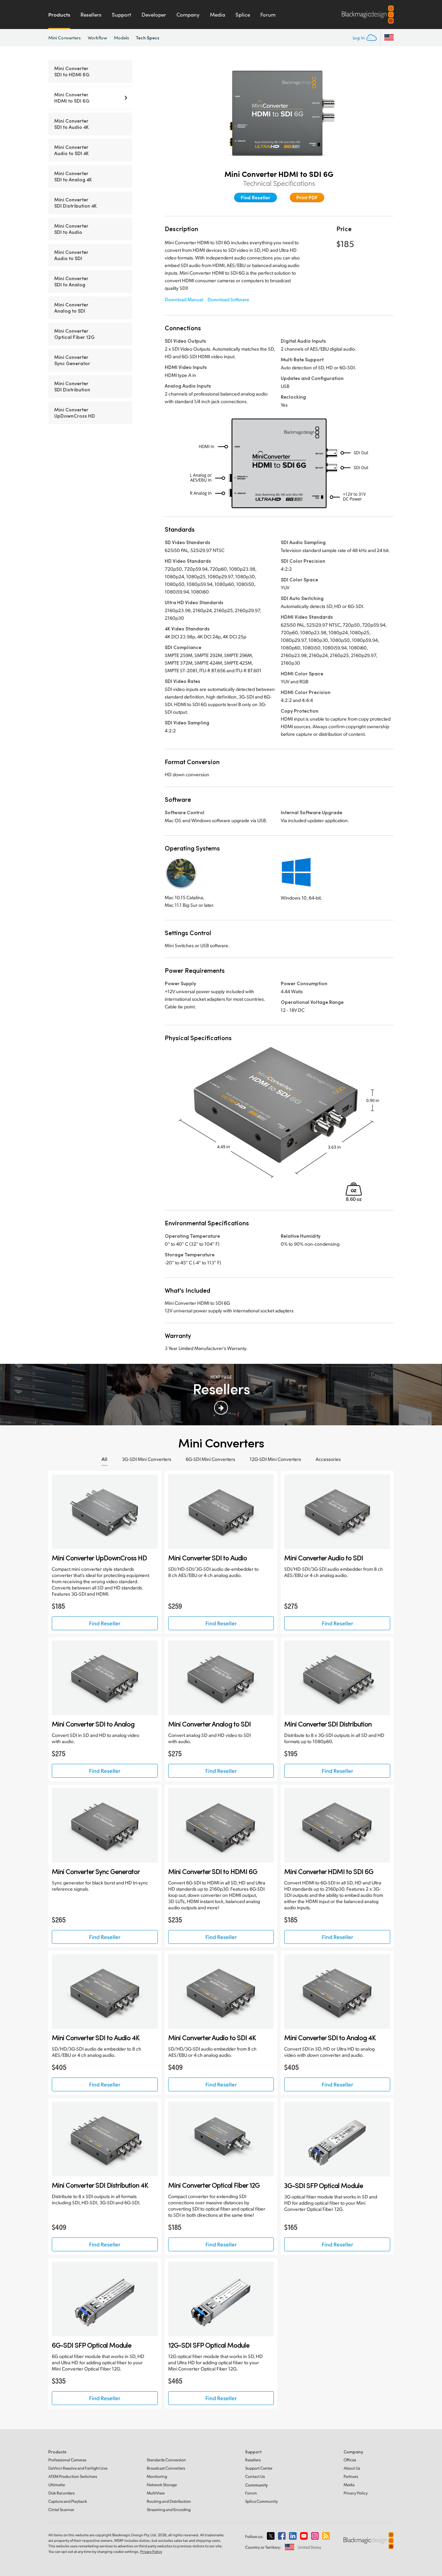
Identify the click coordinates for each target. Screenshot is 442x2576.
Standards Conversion (166, 2460)
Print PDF (307, 197)
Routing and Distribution (169, 2501)
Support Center (259, 2468)
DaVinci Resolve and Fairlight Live (78, 2468)
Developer (154, 15)
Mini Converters (65, 38)
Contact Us (255, 2476)
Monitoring (157, 2476)
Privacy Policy (356, 2493)
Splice (243, 15)
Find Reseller (256, 197)
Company (188, 15)
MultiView (156, 2493)
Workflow (97, 38)
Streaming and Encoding (169, 2510)
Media (218, 15)
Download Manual (184, 299)
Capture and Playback (68, 2501)
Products (59, 15)
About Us (352, 2468)
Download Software (228, 299)
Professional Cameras (67, 2460)
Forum (268, 15)
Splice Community (262, 2501)
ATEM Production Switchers (73, 2476)
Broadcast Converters (166, 2468)
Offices (350, 2460)
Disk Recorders (61, 2493)
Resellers (91, 15)
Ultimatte (57, 2485)
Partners (351, 2476)
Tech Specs (148, 37)
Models (122, 38)
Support (122, 15)
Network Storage (162, 2485)
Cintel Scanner (61, 2510)
